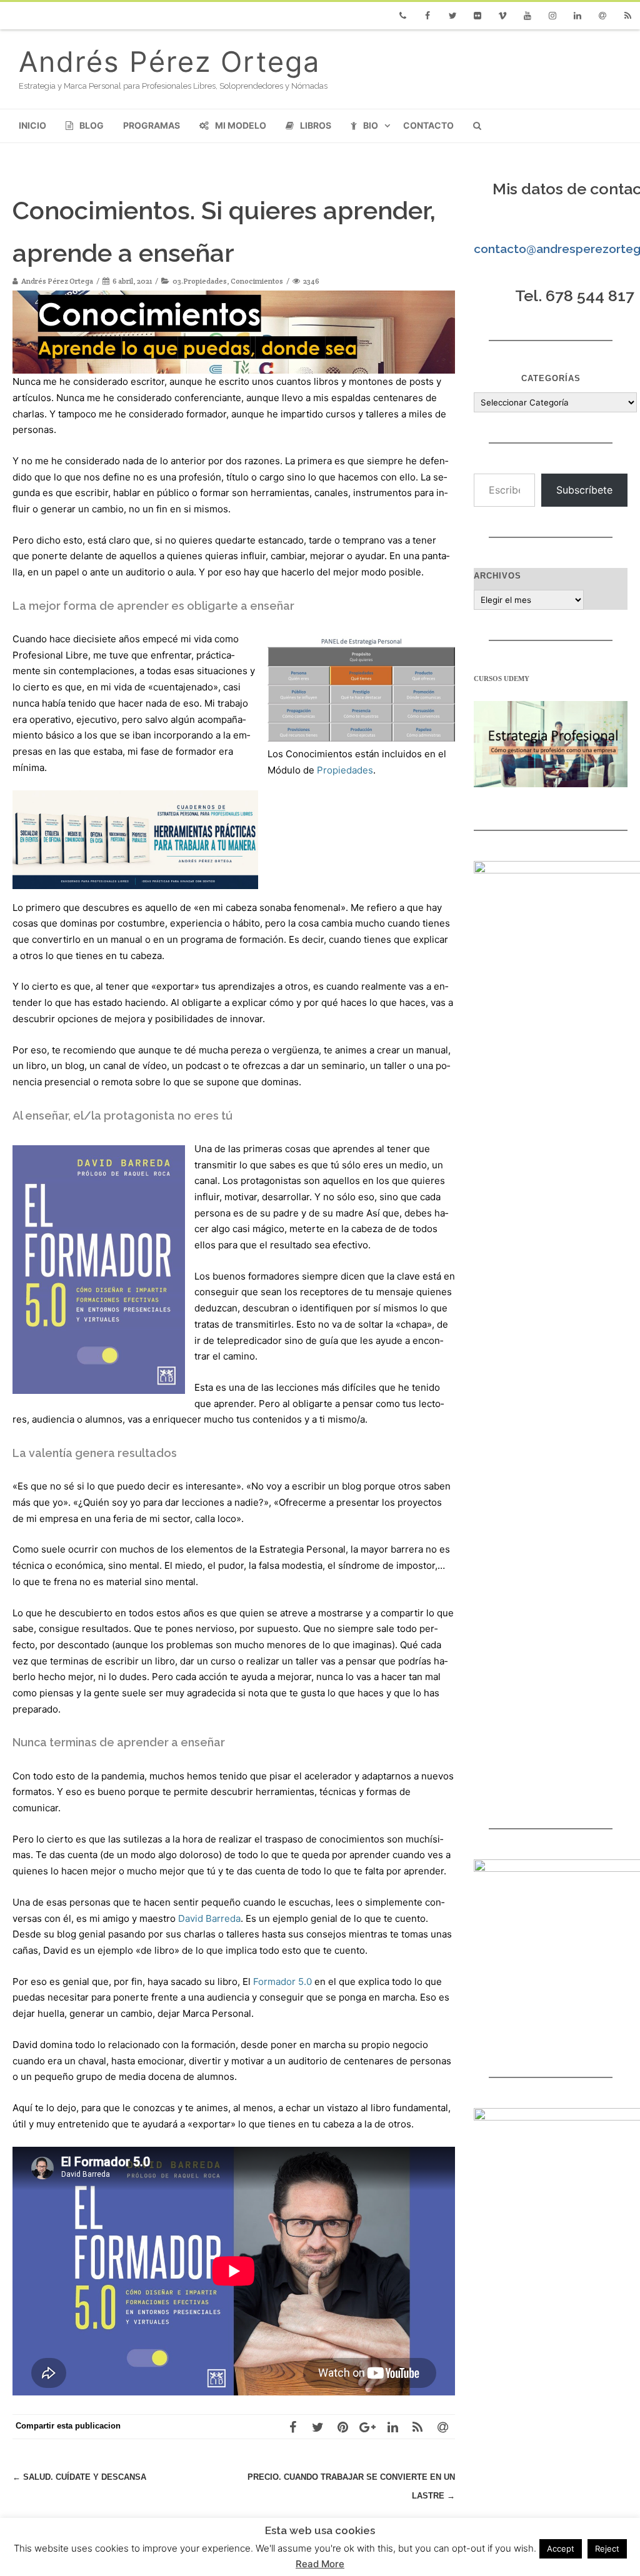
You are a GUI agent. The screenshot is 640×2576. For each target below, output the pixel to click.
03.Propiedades (200, 281)
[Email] (602, 16)
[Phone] (402, 16)
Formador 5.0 (282, 1982)
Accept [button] (561, 2549)
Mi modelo (241, 125)
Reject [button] (607, 2549)
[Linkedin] (577, 16)
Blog (92, 125)
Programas (152, 125)
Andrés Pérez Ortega (169, 62)
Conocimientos (257, 281)
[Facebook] (427, 16)
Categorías (551, 378)
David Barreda (209, 1918)
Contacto (428, 125)
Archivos (497, 576)
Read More (320, 2564)
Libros (316, 125)
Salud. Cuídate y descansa (79, 2477)
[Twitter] (452, 16)
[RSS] (627, 16)
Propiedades (345, 770)
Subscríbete (584, 490)
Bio (371, 125)
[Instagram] (552, 16)
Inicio (32, 125)
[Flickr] (477, 16)
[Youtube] (527, 16)
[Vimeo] (502, 16)
